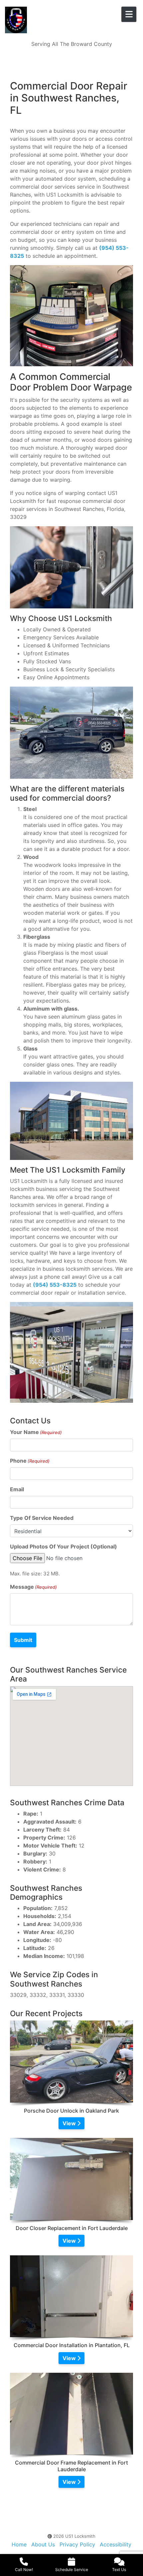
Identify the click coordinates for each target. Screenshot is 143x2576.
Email (17, 1489)
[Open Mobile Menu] (129, 14)
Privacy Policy (77, 2544)
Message (33, 1587)
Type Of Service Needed (42, 1518)
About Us (43, 2544)
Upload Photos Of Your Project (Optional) (64, 1546)
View (70, 2123)
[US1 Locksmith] (55, 20)
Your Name (36, 1432)
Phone (30, 1461)
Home (19, 2544)
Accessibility (116, 2544)
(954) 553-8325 (55, 1285)
